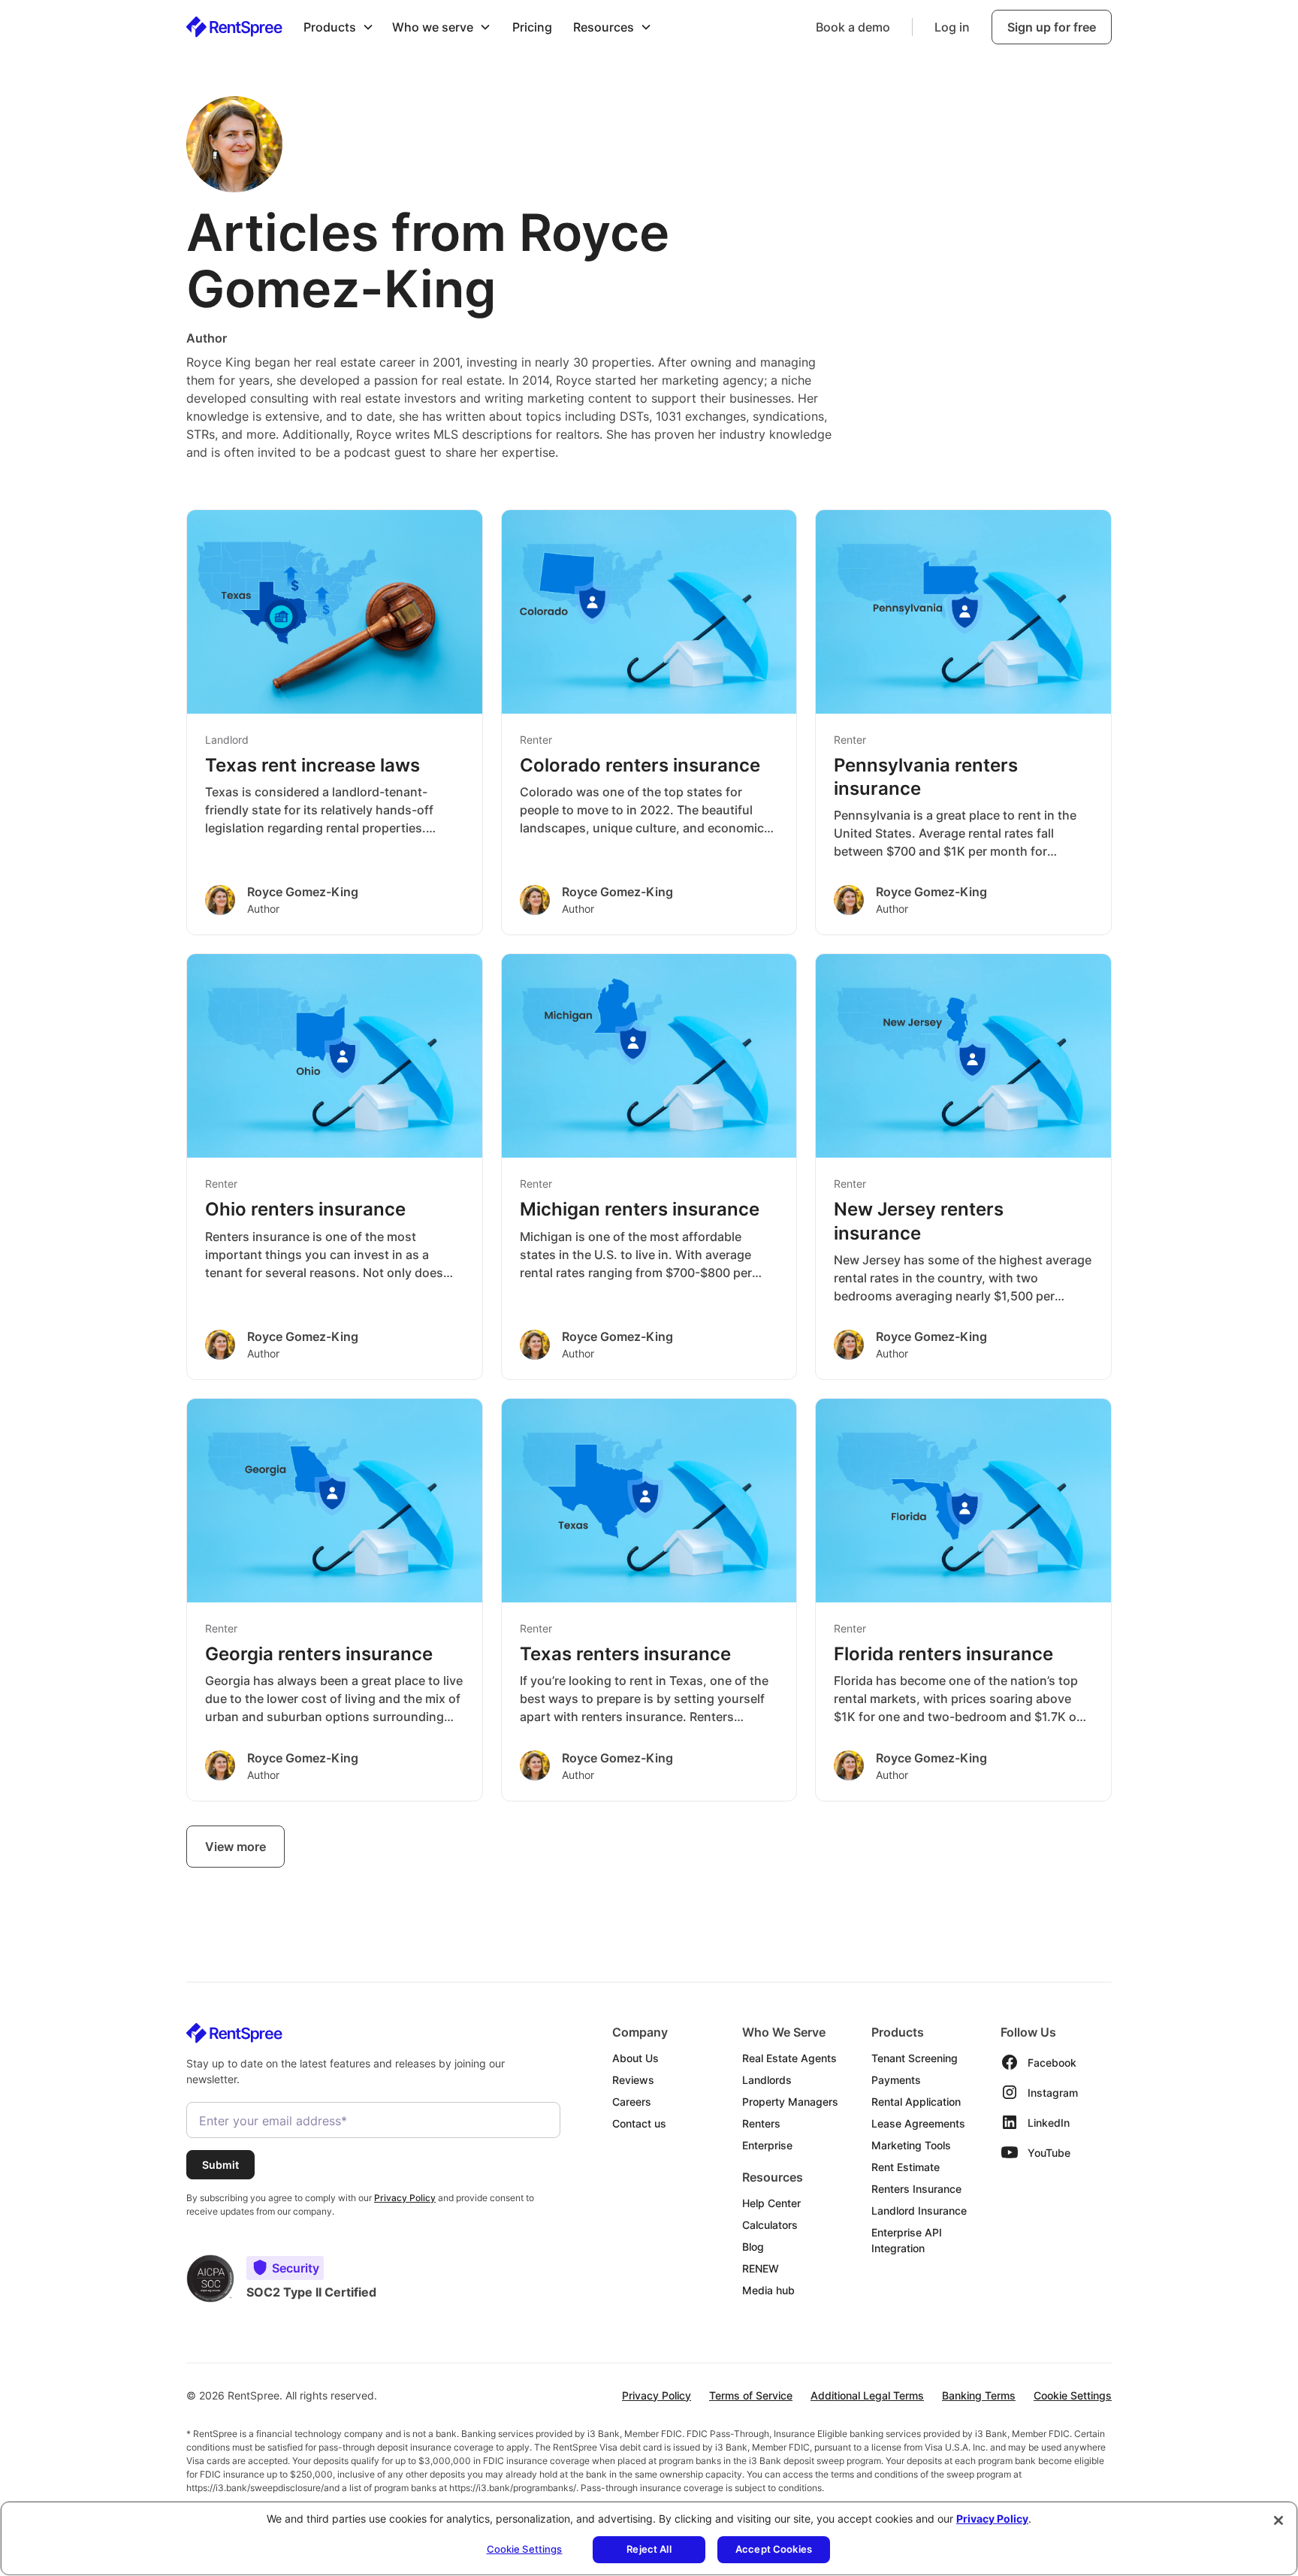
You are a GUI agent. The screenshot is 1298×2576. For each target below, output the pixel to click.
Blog (753, 2247)
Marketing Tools (911, 2145)
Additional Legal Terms (867, 2395)
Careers (632, 2102)
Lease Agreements (918, 2123)
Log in (952, 27)
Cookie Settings (1073, 2395)
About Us (635, 2058)
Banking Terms (979, 2395)
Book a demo (853, 27)
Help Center (771, 2203)
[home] (234, 27)
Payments (896, 2080)
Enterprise (767, 2145)
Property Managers (790, 2102)
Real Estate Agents (789, 2058)
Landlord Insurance (919, 2211)
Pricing (532, 27)
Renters (761, 2123)
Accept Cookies (774, 2549)
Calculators (770, 2225)
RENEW (761, 2268)
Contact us (639, 2123)
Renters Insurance (916, 2189)
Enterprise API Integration (907, 2240)
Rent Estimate (906, 2167)
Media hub (768, 2290)
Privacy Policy (657, 2395)
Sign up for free (1052, 27)
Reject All (649, 2549)
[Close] (1278, 2520)
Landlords (767, 2080)
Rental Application (916, 2102)
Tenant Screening (915, 2058)
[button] (339, 27)
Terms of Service (751, 2395)
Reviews (633, 2080)
